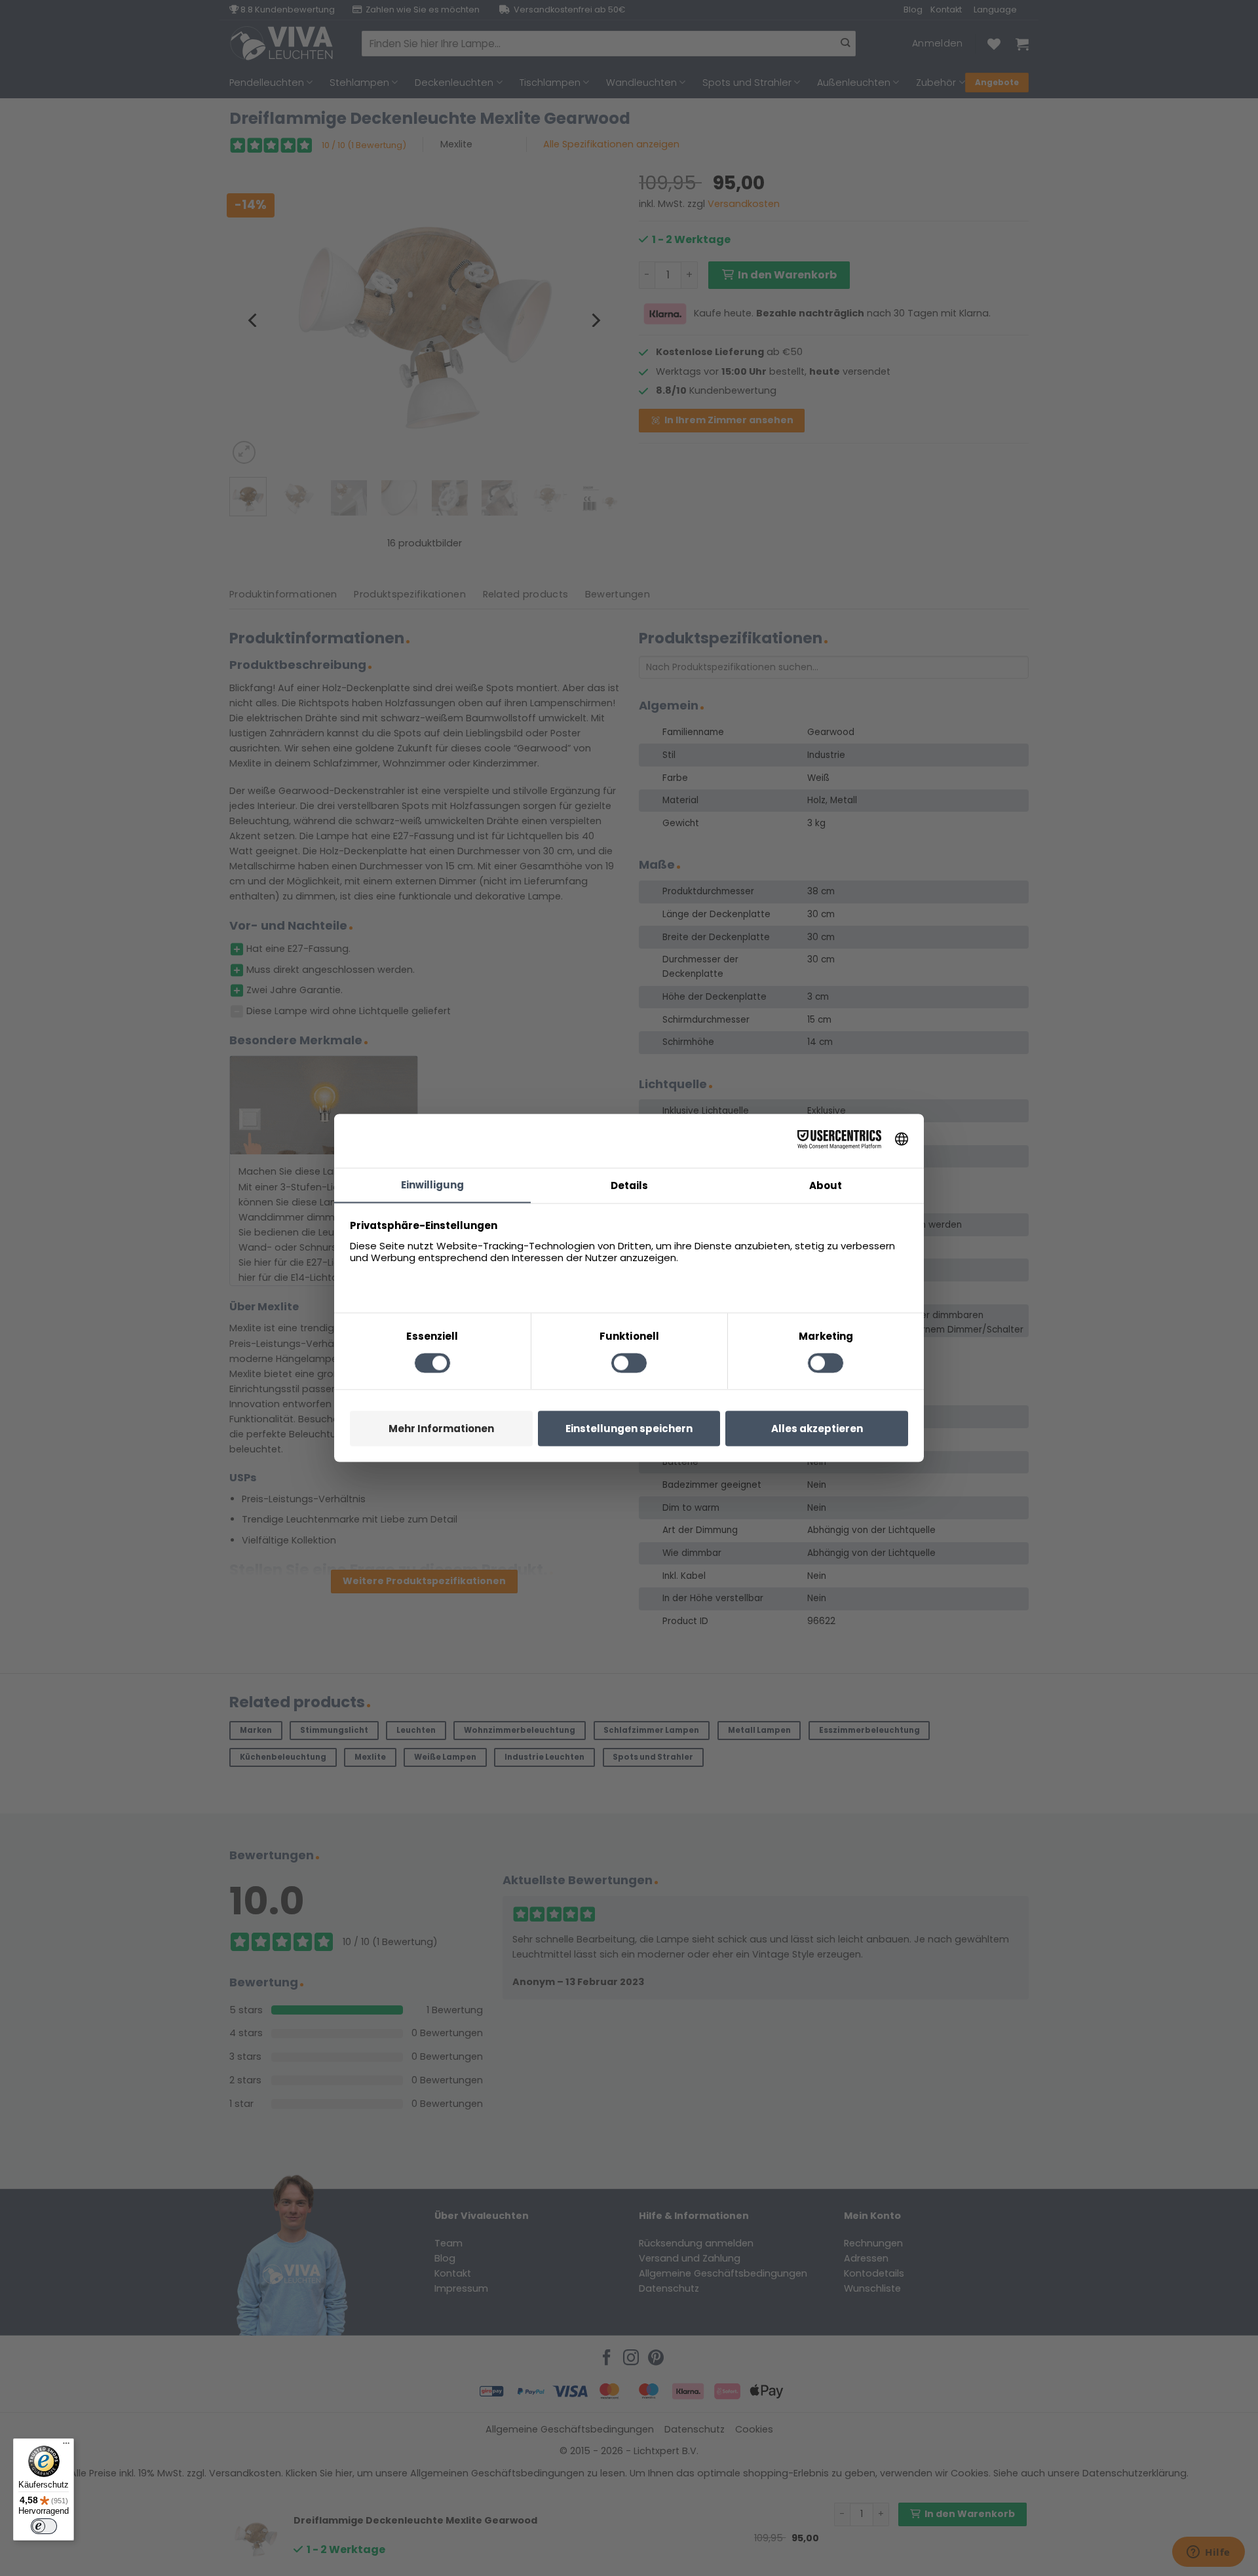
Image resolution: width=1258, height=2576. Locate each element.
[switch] (44, 2526)
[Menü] (66, 2446)
